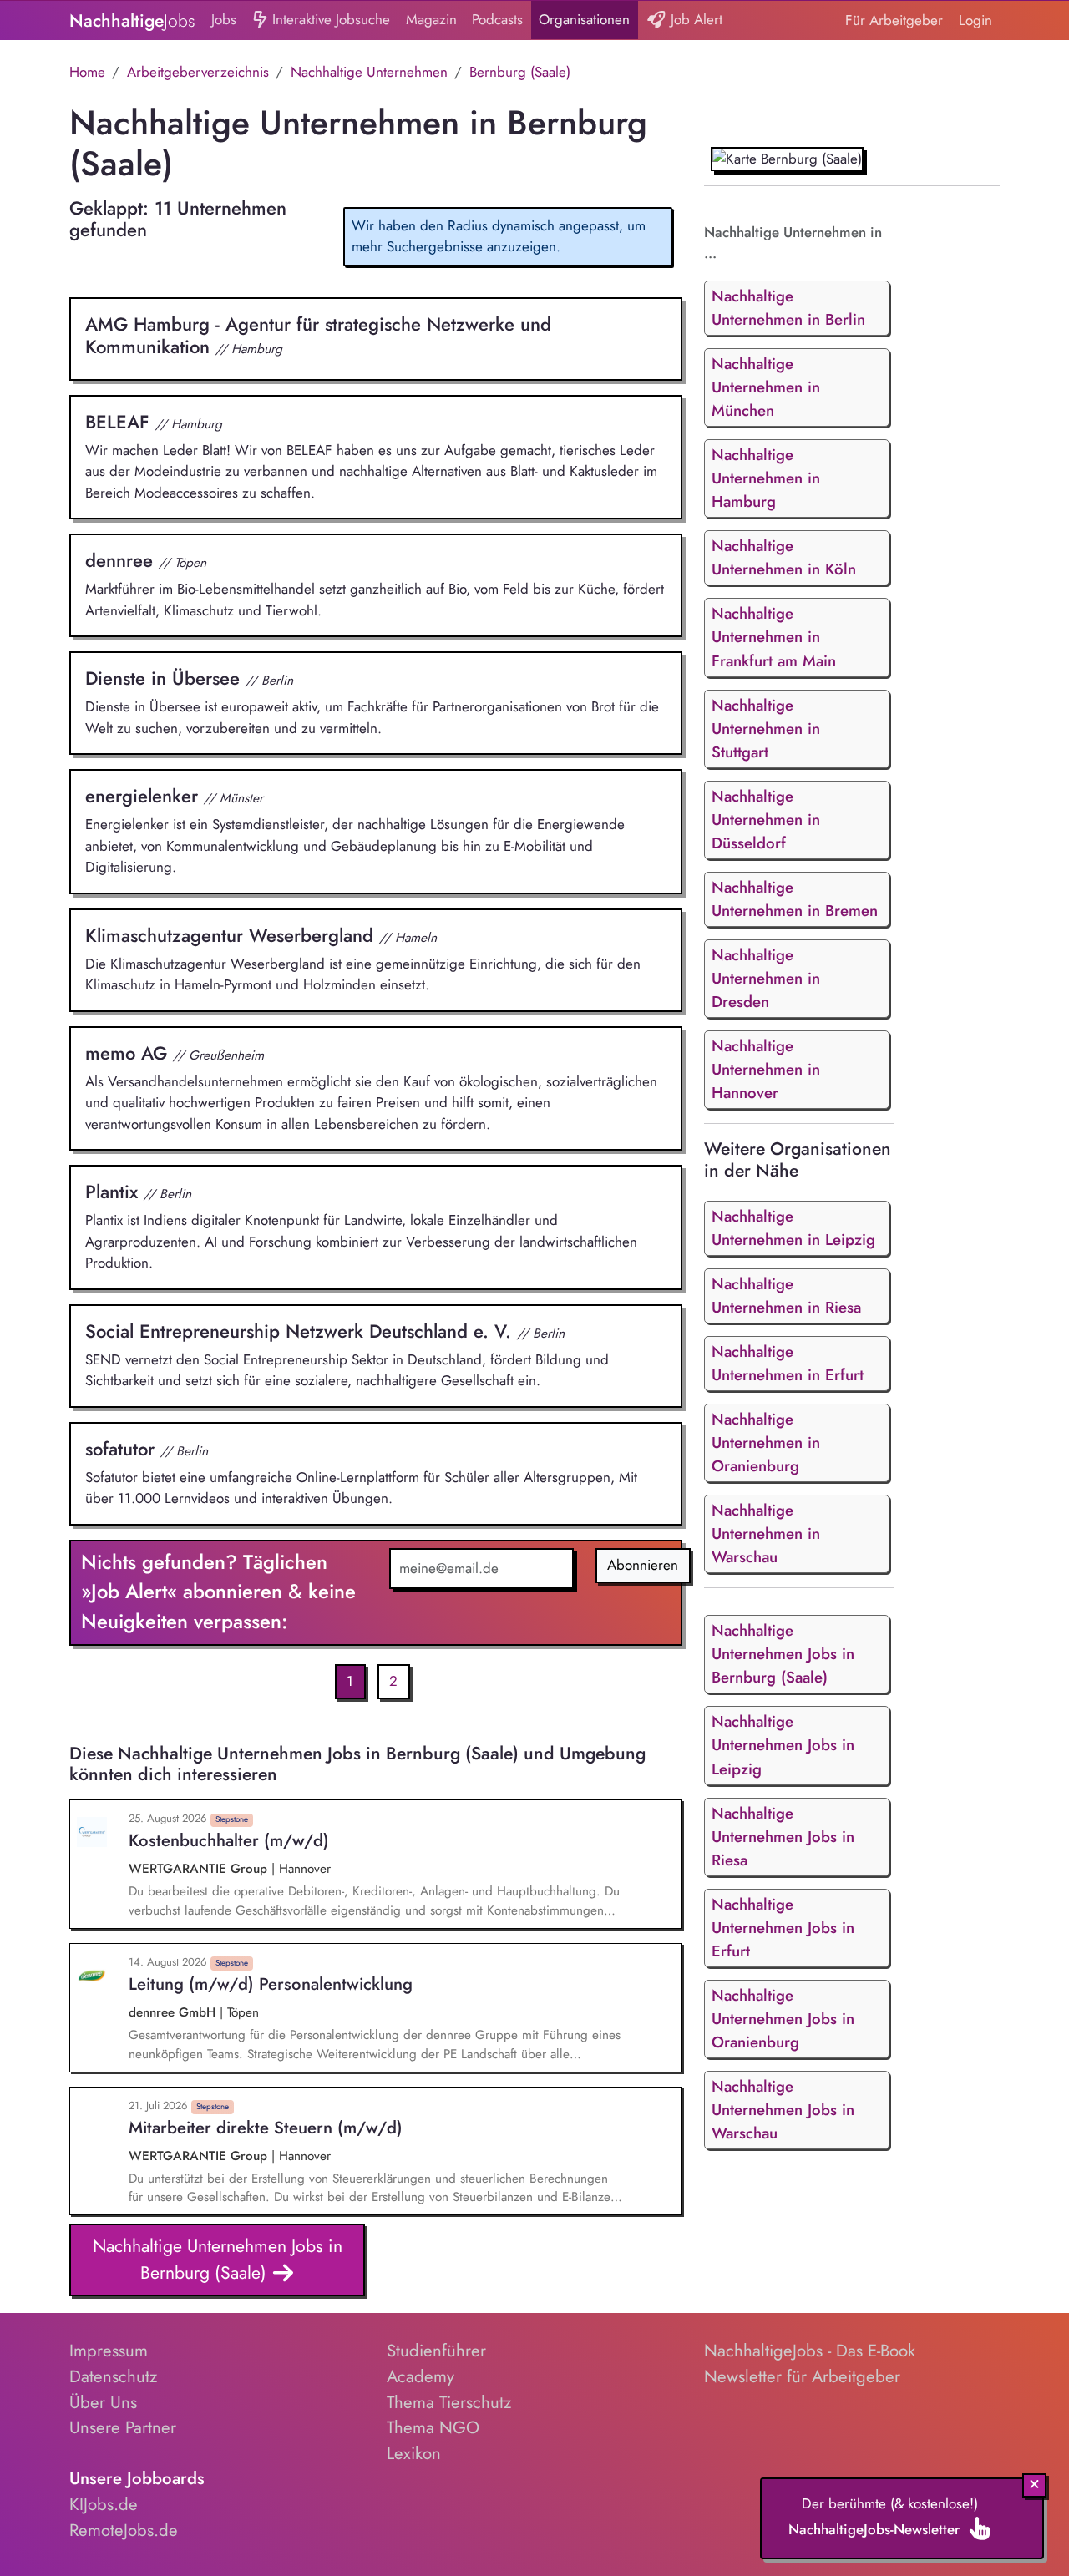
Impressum (109, 2351)
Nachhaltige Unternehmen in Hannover (766, 1069)
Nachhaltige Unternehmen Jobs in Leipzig (783, 1745)
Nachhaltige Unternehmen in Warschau (766, 1533)
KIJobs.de (104, 2504)
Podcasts (497, 19)
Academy (421, 2376)
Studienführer (436, 2351)
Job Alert (694, 19)
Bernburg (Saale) (520, 72)
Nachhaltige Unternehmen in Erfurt (788, 1363)
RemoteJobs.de (124, 2530)
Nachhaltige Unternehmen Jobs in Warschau (783, 2110)
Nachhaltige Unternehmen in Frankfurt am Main (774, 637)
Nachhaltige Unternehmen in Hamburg (766, 478)
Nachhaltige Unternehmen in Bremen (795, 899)
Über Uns (103, 2402)
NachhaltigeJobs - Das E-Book (810, 2351)
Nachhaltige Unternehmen (369, 72)
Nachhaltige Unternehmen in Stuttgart (766, 729)
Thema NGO (433, 2427)
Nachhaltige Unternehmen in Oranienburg (766, 1442)
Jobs (224, 19)
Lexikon (414, 2453)
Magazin (431, 19)
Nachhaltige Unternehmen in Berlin (788, 308)
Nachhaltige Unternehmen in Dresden (766, 978)
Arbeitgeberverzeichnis (198, 72)
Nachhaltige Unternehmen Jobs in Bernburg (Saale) (218, 2259)
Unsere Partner (123, 2427)
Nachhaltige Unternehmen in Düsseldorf (766, 820)
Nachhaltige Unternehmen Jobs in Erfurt (783, 1928)
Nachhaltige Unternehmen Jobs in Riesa (783, 1837)
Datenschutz (113, 2376)
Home (87, 72)
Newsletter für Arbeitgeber (802, 2376)
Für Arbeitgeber (894, 20)
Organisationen (584, 19)
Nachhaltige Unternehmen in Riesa (786, 1296)
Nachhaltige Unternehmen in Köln (784, 557)
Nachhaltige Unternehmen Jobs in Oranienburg (783, 2019)
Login (975, 20)
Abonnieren (643, 1565)
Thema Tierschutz (449, 2402)
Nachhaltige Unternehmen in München (766, 387)
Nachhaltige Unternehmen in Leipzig (793, 1228)
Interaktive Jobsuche (329, 19)
